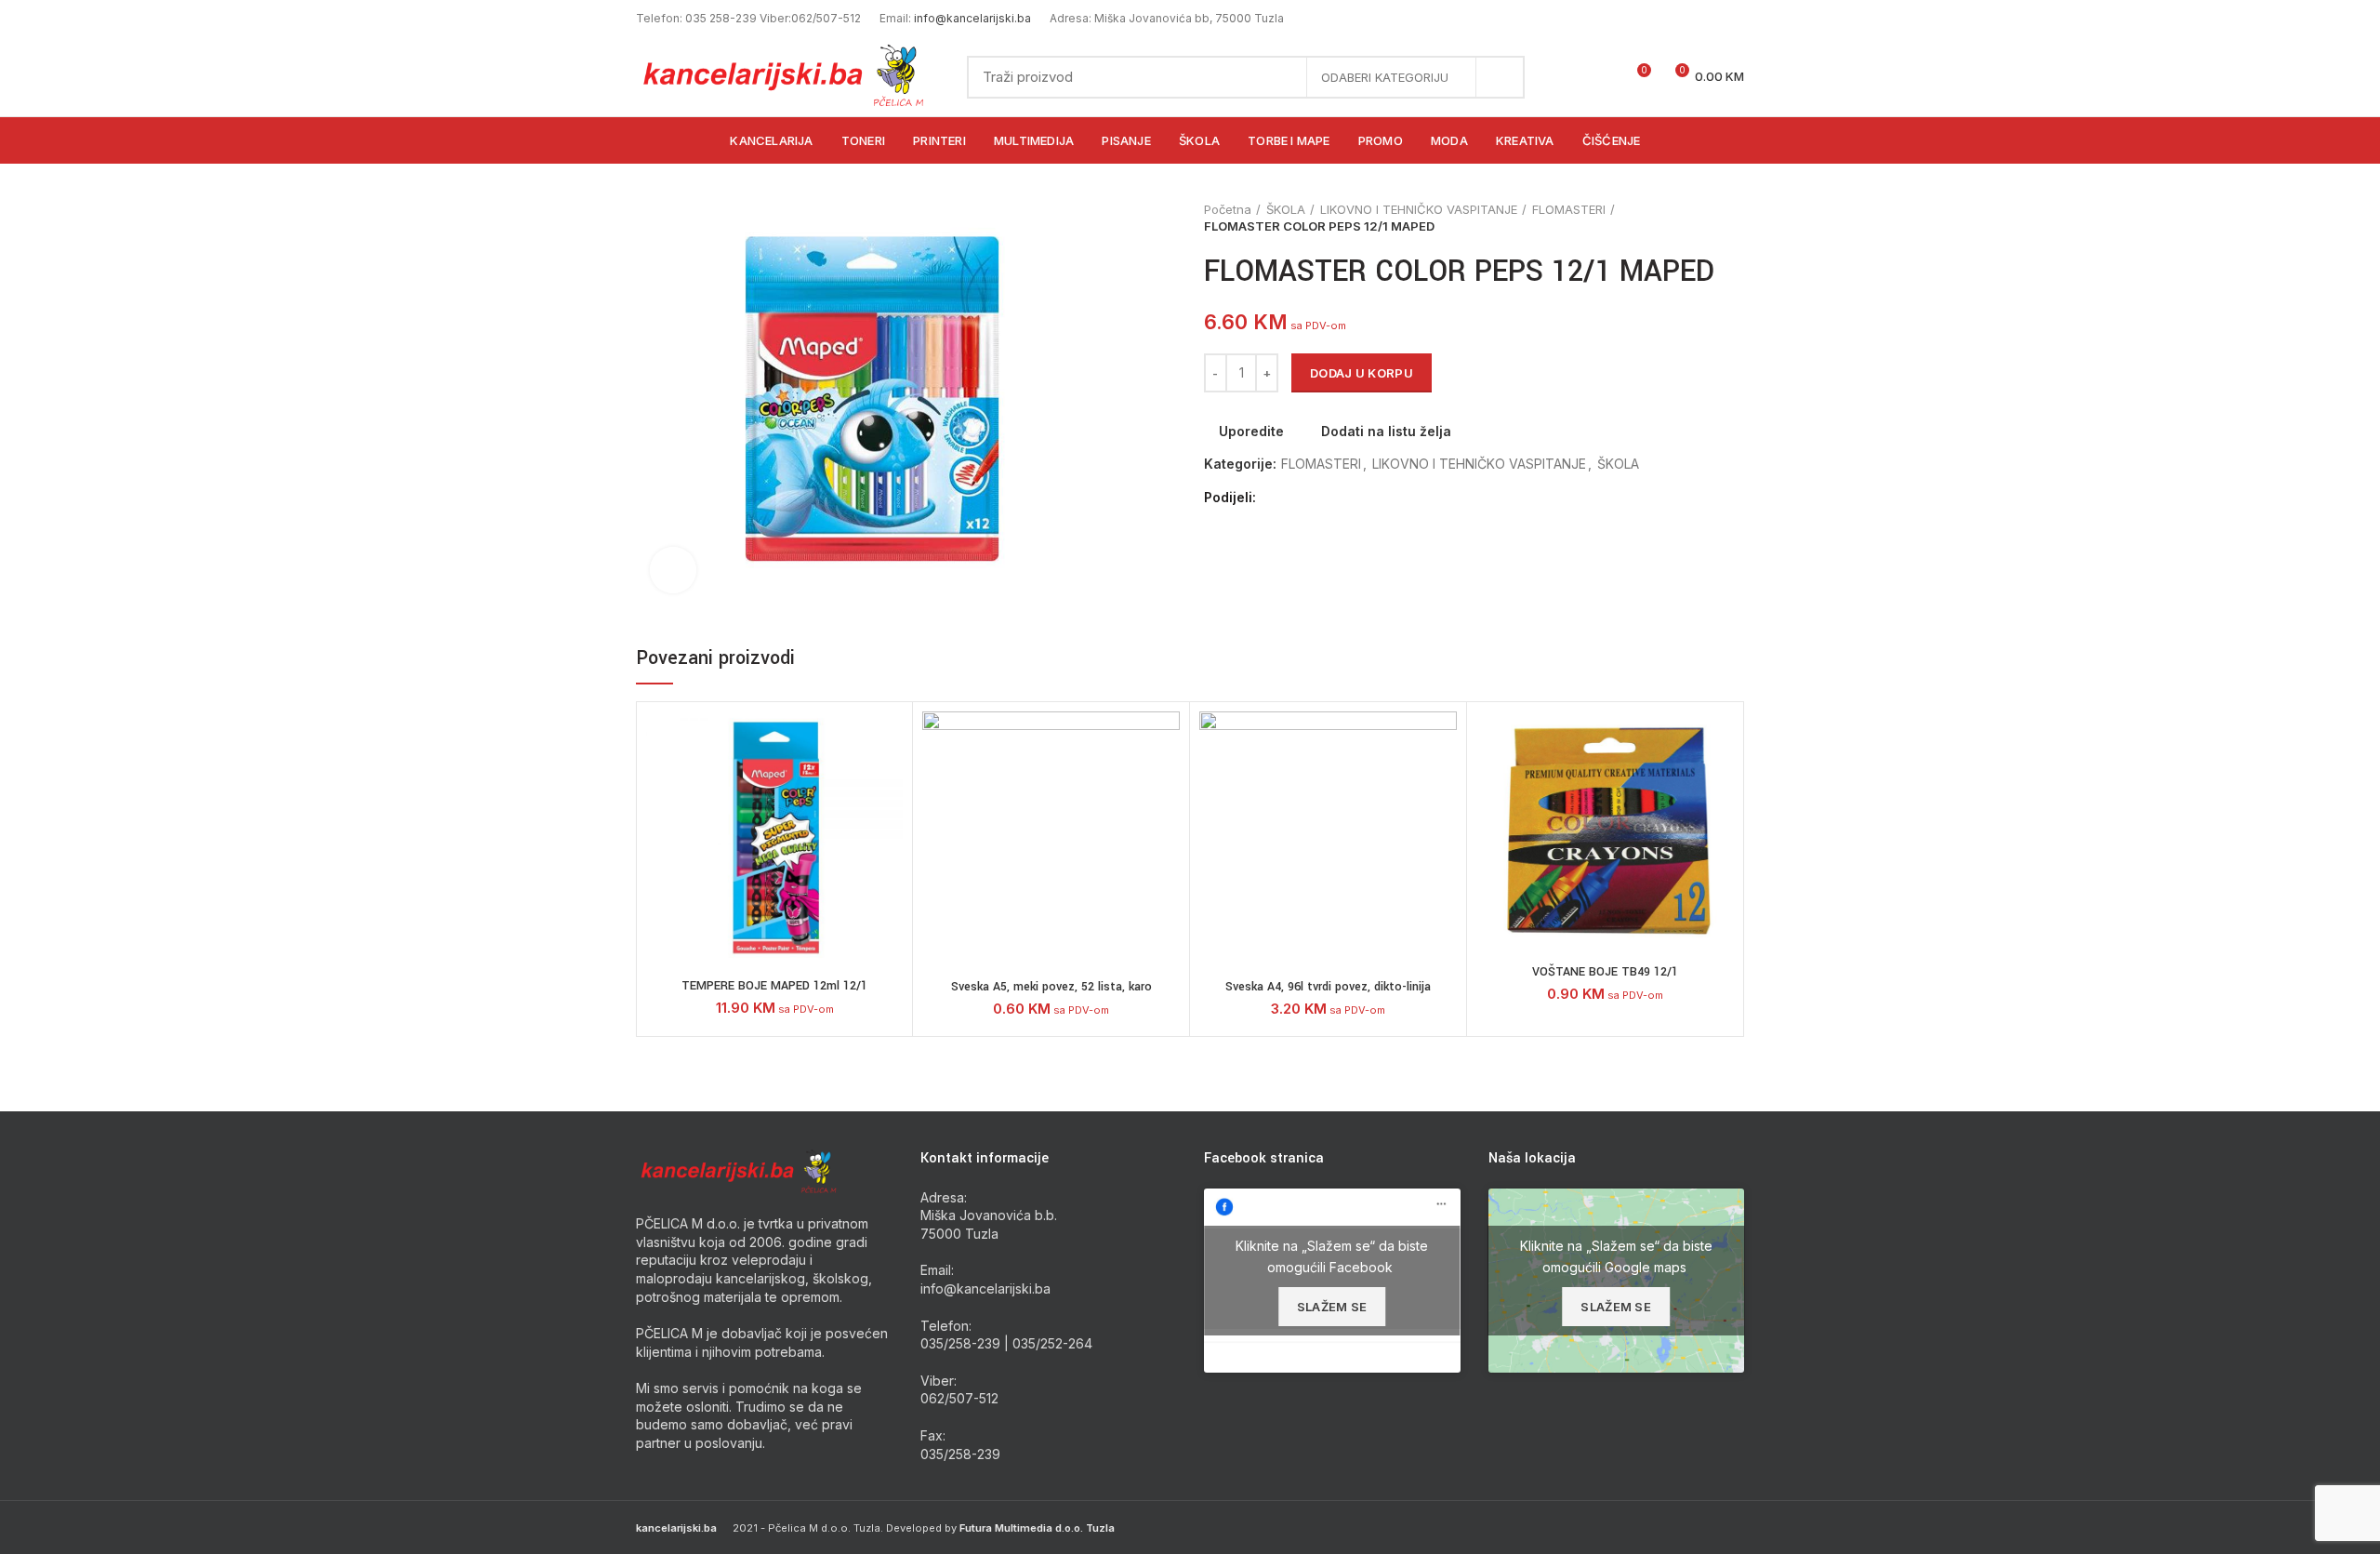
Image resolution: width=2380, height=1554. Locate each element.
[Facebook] (1275, 498)
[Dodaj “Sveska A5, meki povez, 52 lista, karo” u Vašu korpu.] (1166, 784)
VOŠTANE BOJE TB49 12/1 (1605, 972)
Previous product (1698, 218)
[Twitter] (1296, 498)
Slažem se (1332, 1307)
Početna (1228, 209)
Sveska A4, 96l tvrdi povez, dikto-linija (1328, 987)
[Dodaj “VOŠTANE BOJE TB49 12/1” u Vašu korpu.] (1720, 784)
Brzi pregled (889, 825)
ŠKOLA (1286, 209)
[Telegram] (1361, 498)
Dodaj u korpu (1362, 373)
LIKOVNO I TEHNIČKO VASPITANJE (1419, 209)
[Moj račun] (1569, 77)
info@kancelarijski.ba (972, 18)
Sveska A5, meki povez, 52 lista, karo (1051, 987)
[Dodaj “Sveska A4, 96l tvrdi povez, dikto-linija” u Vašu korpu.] (1443, 784)
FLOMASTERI (1569, 209)
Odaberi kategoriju (1385, 77)
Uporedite (1251, 432)
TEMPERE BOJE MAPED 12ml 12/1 (774, 986)
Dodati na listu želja (1386, 432)
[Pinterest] (1318, 498)
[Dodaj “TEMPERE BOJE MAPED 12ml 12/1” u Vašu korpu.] (889, 784)
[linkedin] (1339, 498)
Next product (1735, 218)
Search (1500, 77)
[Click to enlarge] (673, 570)
